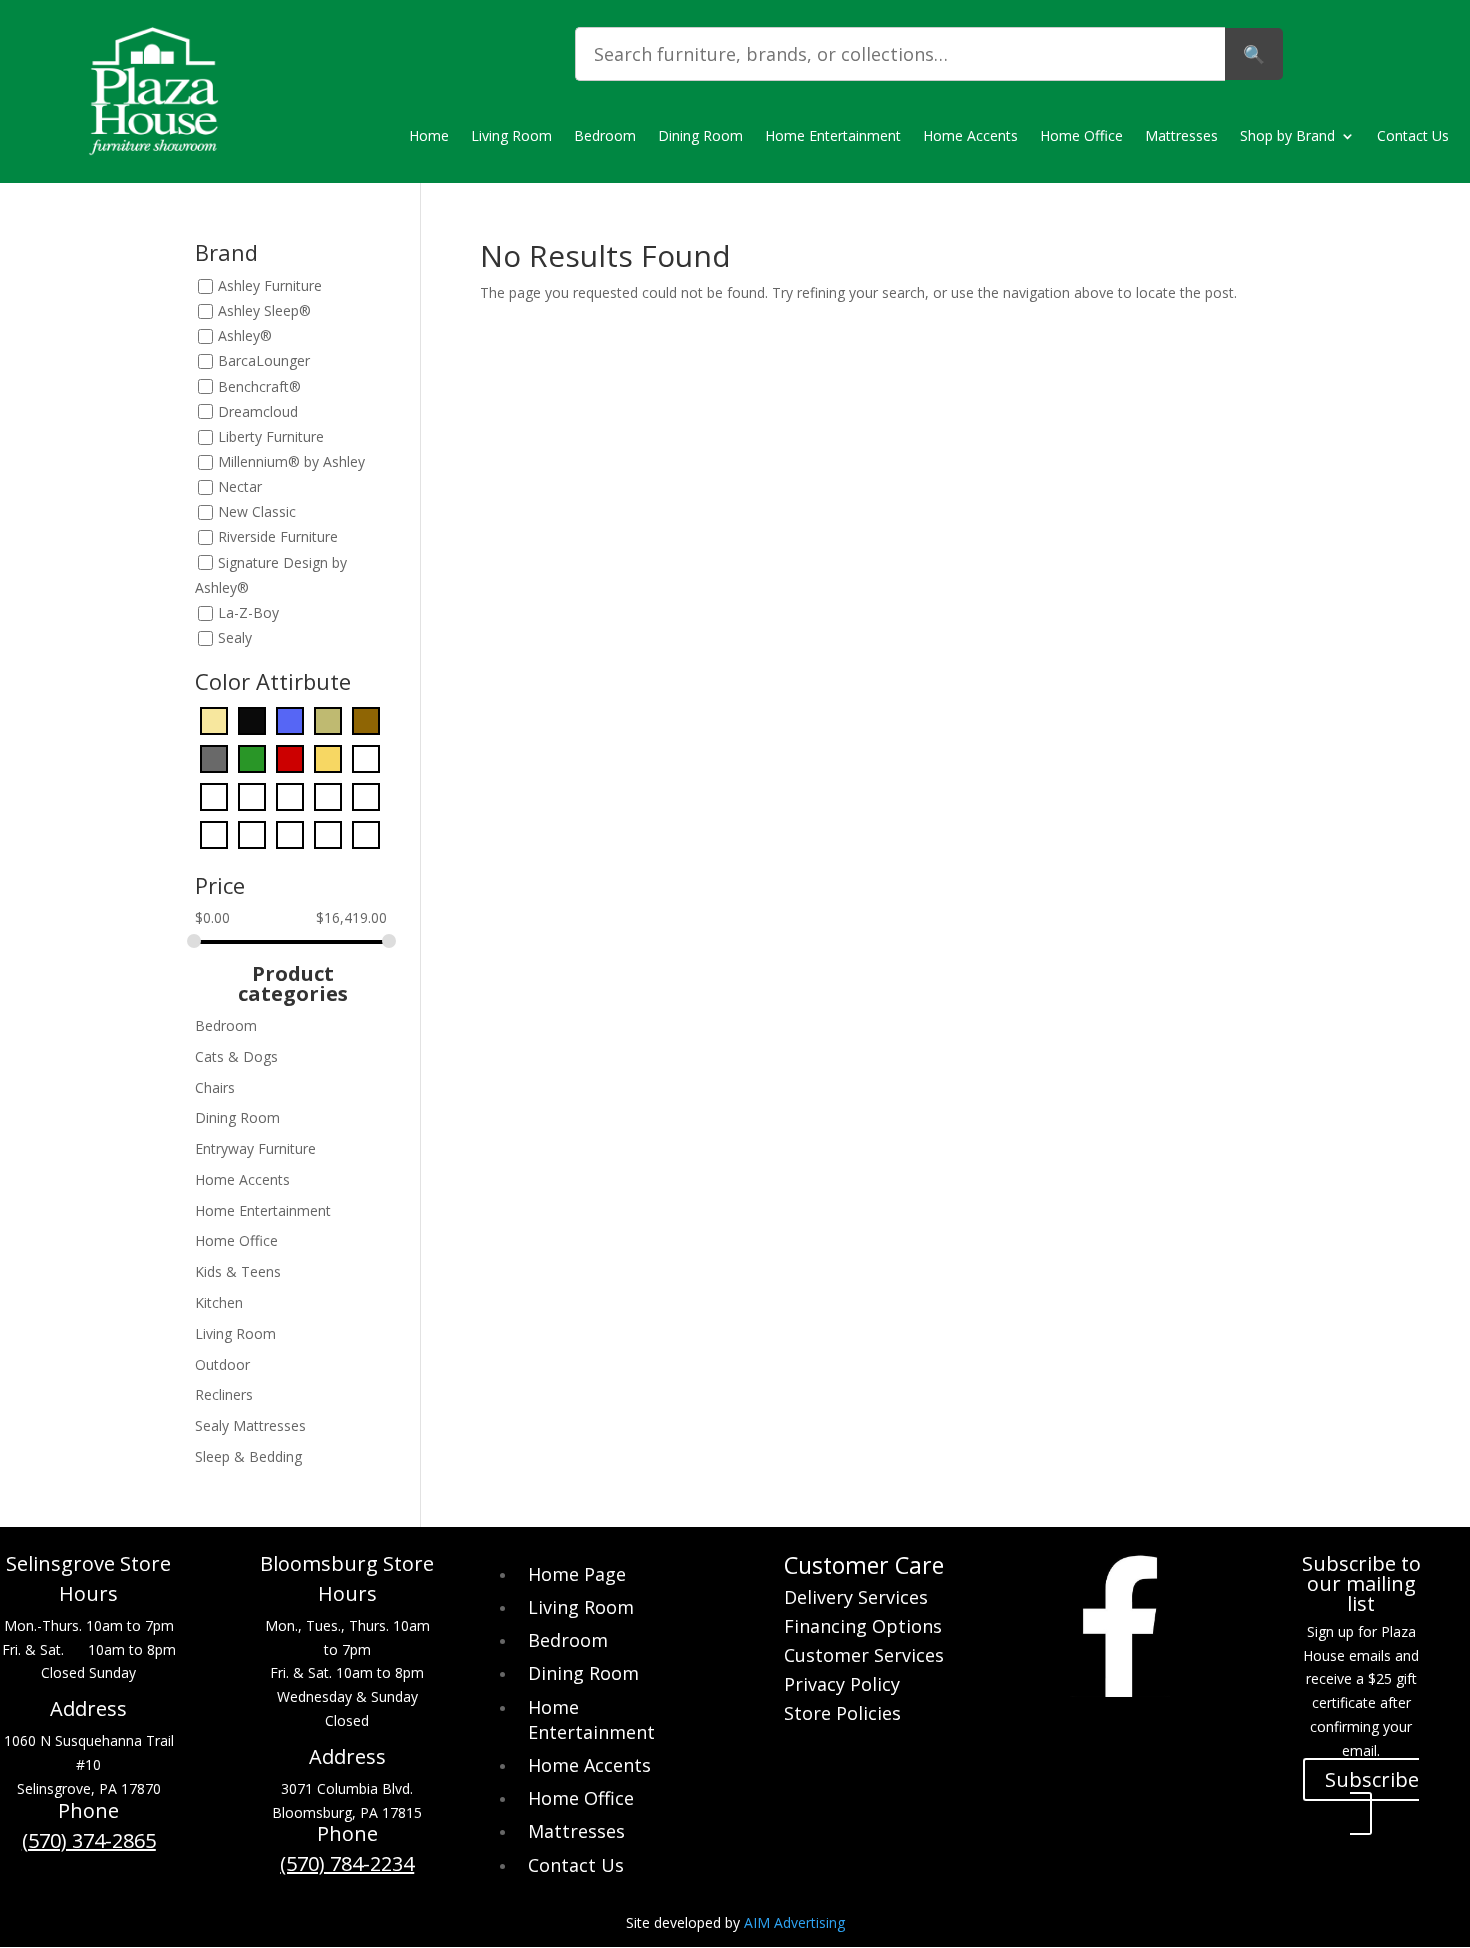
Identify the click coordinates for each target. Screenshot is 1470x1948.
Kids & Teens (238, 1271)
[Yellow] (366, 833)
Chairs (215, 1087)
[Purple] (252, 833)
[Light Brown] (290, 795)
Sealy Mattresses (250, 1425)
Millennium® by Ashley (291, 461)
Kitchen (219, 1302)
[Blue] (290, 719)
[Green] (214, 795)
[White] (328, 833)
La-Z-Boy (248, 612)
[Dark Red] (290, 757)
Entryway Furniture (255, 1148)
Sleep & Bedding (248, 1456)
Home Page (577, 1574)
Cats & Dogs (236, 1056)
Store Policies (842, 1715)
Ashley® (245, 336)
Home (429, 137)
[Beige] (214, 719)
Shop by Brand (1287, 137)
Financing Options (863, 1628)
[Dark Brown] (366, 719)
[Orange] (328, 795)
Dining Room (700, 137)
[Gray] (366, 757)
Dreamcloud (258, 411)
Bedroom (605, 137)
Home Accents (970, 137)
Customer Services (864, 1657)
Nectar (240, 486)
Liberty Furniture (271, 436)
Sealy (235, 637)
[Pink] (214, 833)
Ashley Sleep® (264, 310)
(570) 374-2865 (89, 1840)
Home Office (1081, 137)
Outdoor (222, 1364)
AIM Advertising (794, 1922)
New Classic (257, 512)
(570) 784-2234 (347, 1863)
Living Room (511, 137)
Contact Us (1413, 137)
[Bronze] (328, 719)
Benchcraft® (259, 386)
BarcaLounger (264, 361)
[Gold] (328, 757)
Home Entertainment (833, 137)
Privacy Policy (842, 1686)
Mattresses (1181, 137)
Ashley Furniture (270, 285)
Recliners (224, 1394)
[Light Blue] (252, 795)
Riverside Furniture (278, 537)
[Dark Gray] (214, 757)
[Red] (290, 833)
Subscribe (1372, 1779)
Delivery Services (856, 1599)
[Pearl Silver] (366, 795)
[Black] (252, 719)
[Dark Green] (252, 757)
